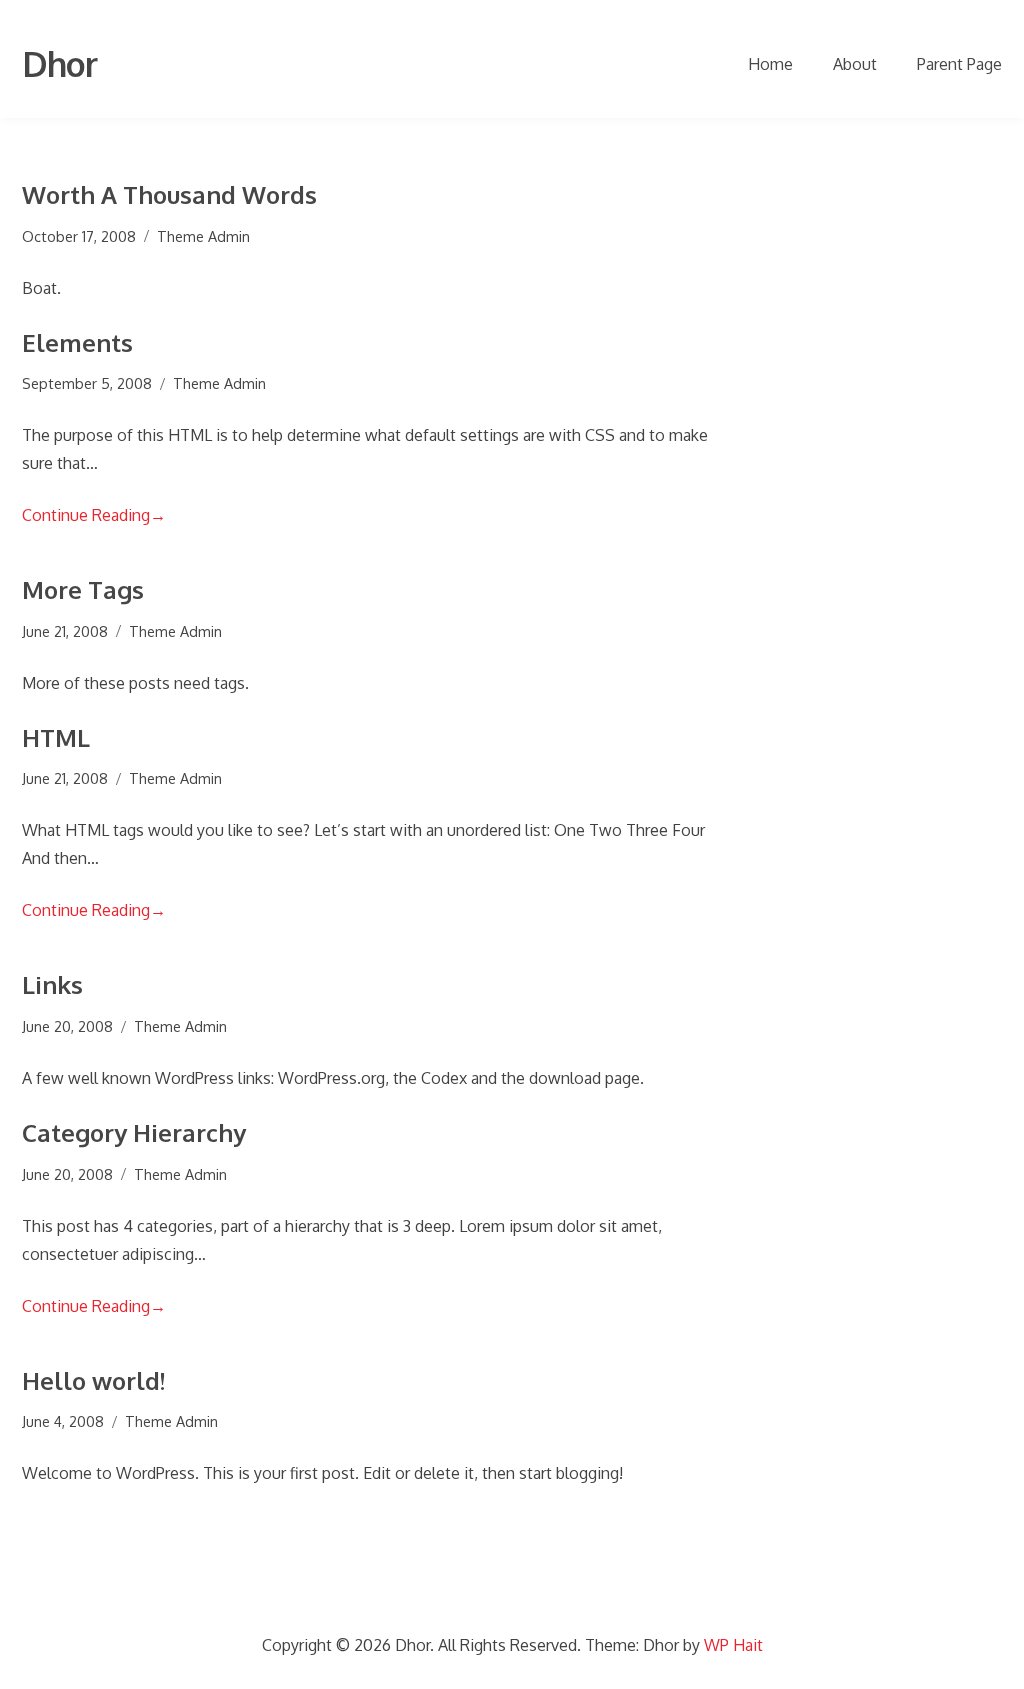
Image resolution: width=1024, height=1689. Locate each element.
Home (770, 64)
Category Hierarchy (134, 1132)
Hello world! (93, 1380)
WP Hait (733, 1645)
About (855, 64)
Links (52, 984)
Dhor (59, 63)
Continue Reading (94, 515)
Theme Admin (203, 236)
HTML (56, 737)
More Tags (83, 589)
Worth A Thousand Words (169, 194)
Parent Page (959, 64)
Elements (77, 342)
